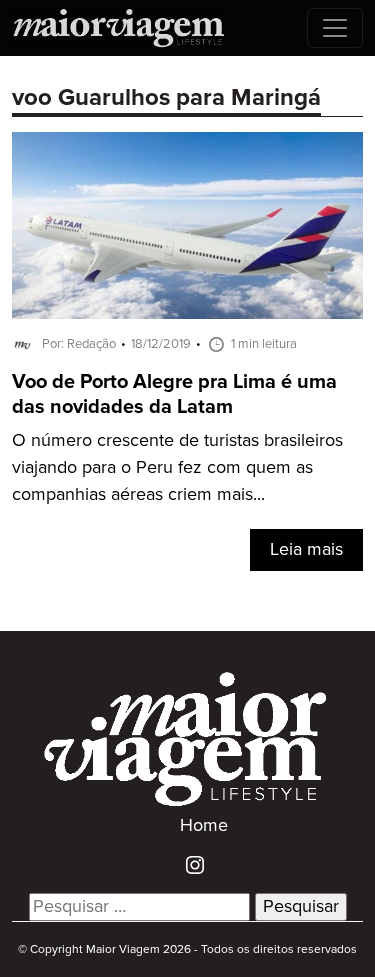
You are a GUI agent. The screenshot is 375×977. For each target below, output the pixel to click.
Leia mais (306, 550)
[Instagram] (187, 865)
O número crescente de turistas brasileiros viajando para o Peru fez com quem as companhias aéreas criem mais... (177, 468)
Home (204, 826)
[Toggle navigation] (335, 28)
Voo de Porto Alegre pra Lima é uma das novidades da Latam (174, 395)
